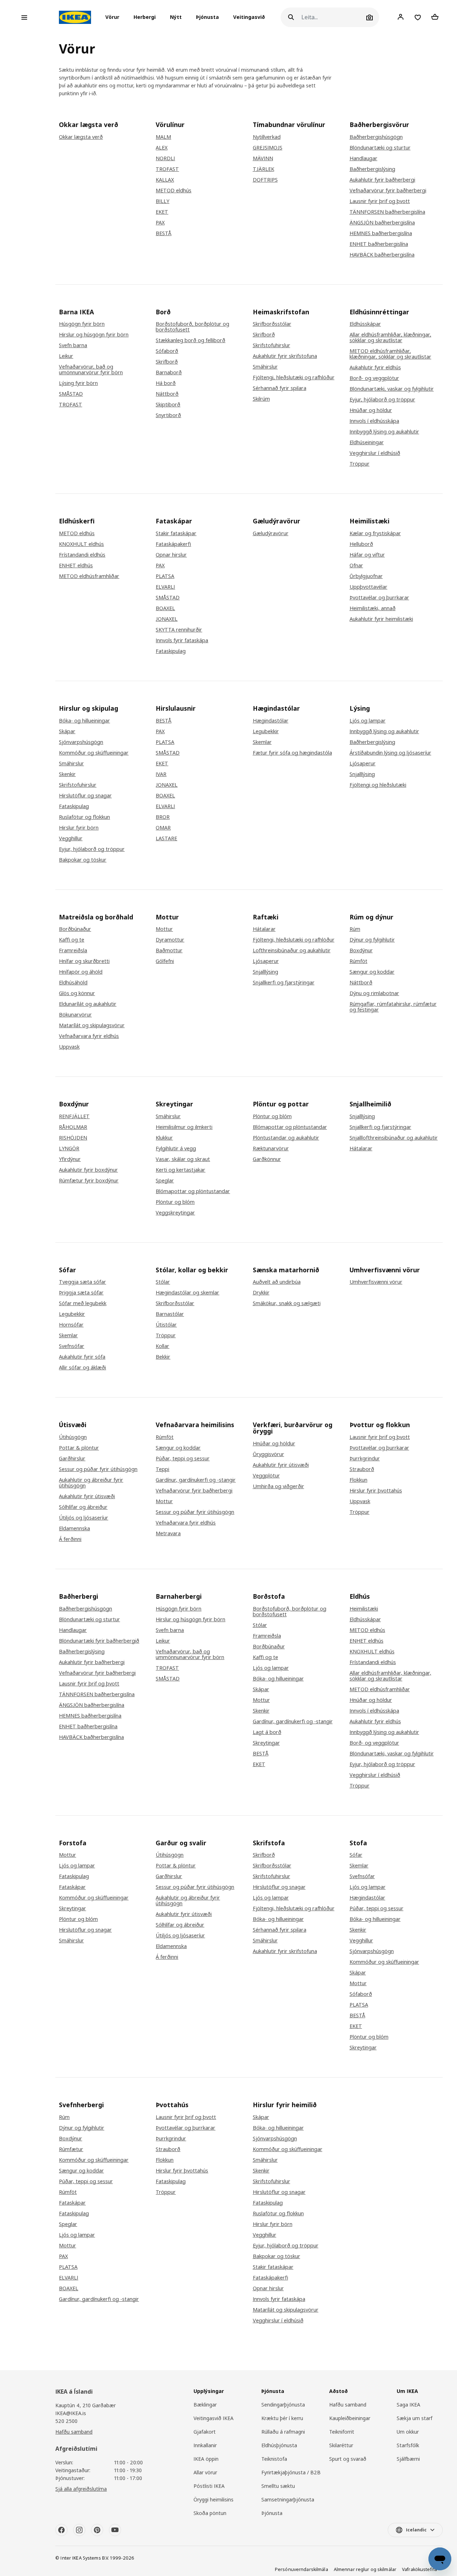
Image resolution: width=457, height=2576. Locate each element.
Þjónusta (207, 17)
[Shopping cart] (435, 17)
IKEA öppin (206, 2459)
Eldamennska (74, 1528)
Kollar (162, 1346)
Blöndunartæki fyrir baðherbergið (99, 1641)
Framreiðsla (73, 950)
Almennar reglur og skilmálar (365, 2569)
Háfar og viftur (367, 555)
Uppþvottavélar (368, 587)
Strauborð (362, 1469)
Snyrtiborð (168, 415)
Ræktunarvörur (271, 1148)
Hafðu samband (74, 2432)
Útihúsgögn (73, 1437)
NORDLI (165, 158)
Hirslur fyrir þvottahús (376, 1491)
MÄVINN (263, 158)
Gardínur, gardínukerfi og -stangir (196, 1480)
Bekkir (163, 1357)
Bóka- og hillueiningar (84, 721)
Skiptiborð (168, 405)
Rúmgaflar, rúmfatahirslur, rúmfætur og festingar (393, 1007)
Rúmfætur (71, 2149)
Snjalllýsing (362, 774)
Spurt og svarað (348, 2459)
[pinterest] (97, 2530)
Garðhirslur (72, 1459)
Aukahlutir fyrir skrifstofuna (285, 356)
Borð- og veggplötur (374, 378)
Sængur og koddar (372, 972)
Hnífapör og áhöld (81, 972)
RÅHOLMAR (73, 1127)
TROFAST (167, 169)
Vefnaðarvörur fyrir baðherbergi (388, 191)
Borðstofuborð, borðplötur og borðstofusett (192, 327)
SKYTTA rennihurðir (179, 630)
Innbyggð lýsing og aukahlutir (384, 432)
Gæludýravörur (271, 533)
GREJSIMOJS (268, 148)
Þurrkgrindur (365, 1459)
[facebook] (61, 2530)
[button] (114, 17)
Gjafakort (205, 2432)
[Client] (401, 17)
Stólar (163, 1282)
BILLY (162, 201)
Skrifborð (167, 362)
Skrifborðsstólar (272, 324)
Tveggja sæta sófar (82, 1282)
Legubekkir (266, 731)
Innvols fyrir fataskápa (182, 640)
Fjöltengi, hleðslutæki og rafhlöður (294, 377)
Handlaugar (363, 158)
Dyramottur (170, 940)
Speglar (165, 1181)
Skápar (67, 731)
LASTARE (166, 838)
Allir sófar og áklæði (82, 1368)
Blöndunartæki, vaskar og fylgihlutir (392, 389)
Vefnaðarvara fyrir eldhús (89, 1036)
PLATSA (165, 576)
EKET (162, 212)
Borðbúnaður (75, 929)
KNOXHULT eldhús (81, 544)
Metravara (168, 1533)
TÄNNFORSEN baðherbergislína (387, 212)
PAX (160, 223)
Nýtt (176, 17)
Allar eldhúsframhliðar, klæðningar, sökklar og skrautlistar (390, 338)
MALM (163, 137)
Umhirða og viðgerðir (278, 1486)
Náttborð (167, 394)
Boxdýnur (361, 950)
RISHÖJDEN (73, 1138)
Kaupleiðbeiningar (350, 2418)
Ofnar (356, 566)
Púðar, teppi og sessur (183, 1459)
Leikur (66, 356)
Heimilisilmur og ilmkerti (184, 1127)
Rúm (355, 929)
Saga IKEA (408, 2405)
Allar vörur (205, 2472)
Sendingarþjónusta (283, 2405)
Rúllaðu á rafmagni (283, 2432)
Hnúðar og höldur (371, 410)
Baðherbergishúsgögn (376, 137)
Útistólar (166, 1325)
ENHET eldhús (76, 566)
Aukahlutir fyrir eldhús (375, 367)
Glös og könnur (77, 993)
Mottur (164, 929)
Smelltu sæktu (278, 2486)
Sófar (356, 1855)
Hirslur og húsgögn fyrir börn (94, 335)
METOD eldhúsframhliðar (89, 576)
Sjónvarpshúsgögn (81, 742)
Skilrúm (261, 399)
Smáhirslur (265, 367)
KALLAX (165, 180)
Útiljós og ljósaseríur (84, 1518)
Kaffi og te (72, 940)
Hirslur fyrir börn (79, 828)
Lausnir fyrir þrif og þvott (380, 201)
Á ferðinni (70, 1539)
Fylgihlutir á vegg (176, 1148)
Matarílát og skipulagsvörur (92, 1025)
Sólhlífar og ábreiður (83, 1507)
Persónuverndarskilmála (302, 2569)
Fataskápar (72, 1887)
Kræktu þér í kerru (282, 2418)
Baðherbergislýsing (372, 169)
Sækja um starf (415, 2418)
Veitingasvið (249, 17)
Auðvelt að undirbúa (277, 1282)
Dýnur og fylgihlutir (372, 940)
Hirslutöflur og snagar (85, 796)
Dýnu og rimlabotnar (374, 993)
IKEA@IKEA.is (71, 2413)
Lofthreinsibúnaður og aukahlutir (292, 950)
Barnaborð (169, 372)
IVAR (161, 774)
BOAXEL (165, 608)
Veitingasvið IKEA (214, 2418)
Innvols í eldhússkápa (374, 421)
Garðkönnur (267, 1159)
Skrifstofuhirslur (272, 345)
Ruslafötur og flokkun (84, 817)
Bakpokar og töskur (83, 860)
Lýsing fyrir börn (78, 383)
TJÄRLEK (263, 169)
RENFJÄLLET (74, 1116)
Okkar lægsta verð (81, 137)
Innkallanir (205, 2445)
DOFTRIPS (265, 180)
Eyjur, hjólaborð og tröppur (382, 400)
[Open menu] (24, 17)
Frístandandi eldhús (82, 555)
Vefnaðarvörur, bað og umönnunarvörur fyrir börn (91, 370)
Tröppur (360, 464)
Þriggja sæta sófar (81, 1293)
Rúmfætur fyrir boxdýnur (89, 1181)
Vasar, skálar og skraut (183, 1159)
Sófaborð (167, 351)
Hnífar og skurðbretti (84, 961)
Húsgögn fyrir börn (82, 324)
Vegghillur (71, 838)
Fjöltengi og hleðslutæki (378, 785)
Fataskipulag (171, 651)
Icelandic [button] (416, 2530)
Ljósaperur (363, 764)
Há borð (166, 383)
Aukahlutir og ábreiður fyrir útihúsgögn (91, 1483)
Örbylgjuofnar (366, 576)
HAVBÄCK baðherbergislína (382, 255)
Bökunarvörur (75, 1015)
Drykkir (261, 1293)
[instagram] (79, 2530)
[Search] (291, 17)
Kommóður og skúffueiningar (94, 753)
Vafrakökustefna (420, 2569)
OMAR (163, 828)
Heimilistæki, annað (373, 608)
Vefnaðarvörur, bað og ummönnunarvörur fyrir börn (190, 1654)
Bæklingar (205, 2405)
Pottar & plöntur (79, 1448)
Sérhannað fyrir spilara (280, 388)
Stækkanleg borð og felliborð (190, 340)
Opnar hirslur (171, 555)
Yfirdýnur (70, 1159)
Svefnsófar (72, 1346)
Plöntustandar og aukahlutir (286, 1138)
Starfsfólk (408, 2445)
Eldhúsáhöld (73, 983)
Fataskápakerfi (173, 544)
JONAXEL (167, 619)
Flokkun (358, 1480)
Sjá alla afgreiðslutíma (81, 2489)
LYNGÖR (69, 1148)
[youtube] (115, 2530)
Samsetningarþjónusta (288, 2499)
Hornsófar (71, 1325)
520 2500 (66, 2421)
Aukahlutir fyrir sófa (82, 1357)
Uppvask (69, 1047)
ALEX (162, 148)
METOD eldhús (174, 191)
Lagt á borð (267, 1732)
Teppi (162, 1469)
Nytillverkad (267, 137)
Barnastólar (170, 1314)
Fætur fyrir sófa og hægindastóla (292, 753)
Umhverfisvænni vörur (376, 1282)
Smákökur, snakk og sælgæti (287, 1303)
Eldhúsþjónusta (279, 2445)
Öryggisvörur (268, 1454)
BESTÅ (164, 233)
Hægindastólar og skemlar (187, 1293)
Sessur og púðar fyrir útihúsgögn (98, 1469)
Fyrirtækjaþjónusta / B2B (291, 2472)
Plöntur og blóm (175, 1202)
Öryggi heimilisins (214, 2499)
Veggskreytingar (175, 1213)
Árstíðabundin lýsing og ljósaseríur (390, 753)
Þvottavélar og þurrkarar (379, 598)
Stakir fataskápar (176, 533)
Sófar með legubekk (83, 1303)
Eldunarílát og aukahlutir (88, 1004)
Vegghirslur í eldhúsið (375, 453)
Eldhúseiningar (367, 442)
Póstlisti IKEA (209, 2486)
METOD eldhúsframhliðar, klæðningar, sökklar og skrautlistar (390, 354)
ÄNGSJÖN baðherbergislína (382, 223)
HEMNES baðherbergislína (381, 233)
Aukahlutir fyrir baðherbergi (382, 180)
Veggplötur (266, 1476)
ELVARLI (165, 587)
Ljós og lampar (368, 721)
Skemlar (262, 742)
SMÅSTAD (71, 394)
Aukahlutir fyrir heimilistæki (381, 619)
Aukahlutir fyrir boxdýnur (88, 1170)
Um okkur (408, 2432)
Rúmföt (358, 961)
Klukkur (164, 1138)
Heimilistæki (364, 1609)
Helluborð (361, 544)
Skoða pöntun (210, 2513)
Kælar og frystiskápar (375, 533)
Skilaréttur (341, 2445)
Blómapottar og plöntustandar (193, 1191)
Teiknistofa (274, 2459)
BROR (163, 817)
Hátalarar (264, 929)
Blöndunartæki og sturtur (380, 148)
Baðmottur (169, 950)
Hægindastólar (271, 721)
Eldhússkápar (365, 324)
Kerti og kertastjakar (180, 1170)
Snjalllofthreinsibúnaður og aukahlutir (394, 1138)
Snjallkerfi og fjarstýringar (284, 983)
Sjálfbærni (408, 2459)
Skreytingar (266, 1743)
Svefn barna (73, 345)
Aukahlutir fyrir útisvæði (87, 1496)
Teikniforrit (342, 2432)
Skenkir (67, 774)
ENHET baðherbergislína (379, 244)
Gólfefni (165, 961)
